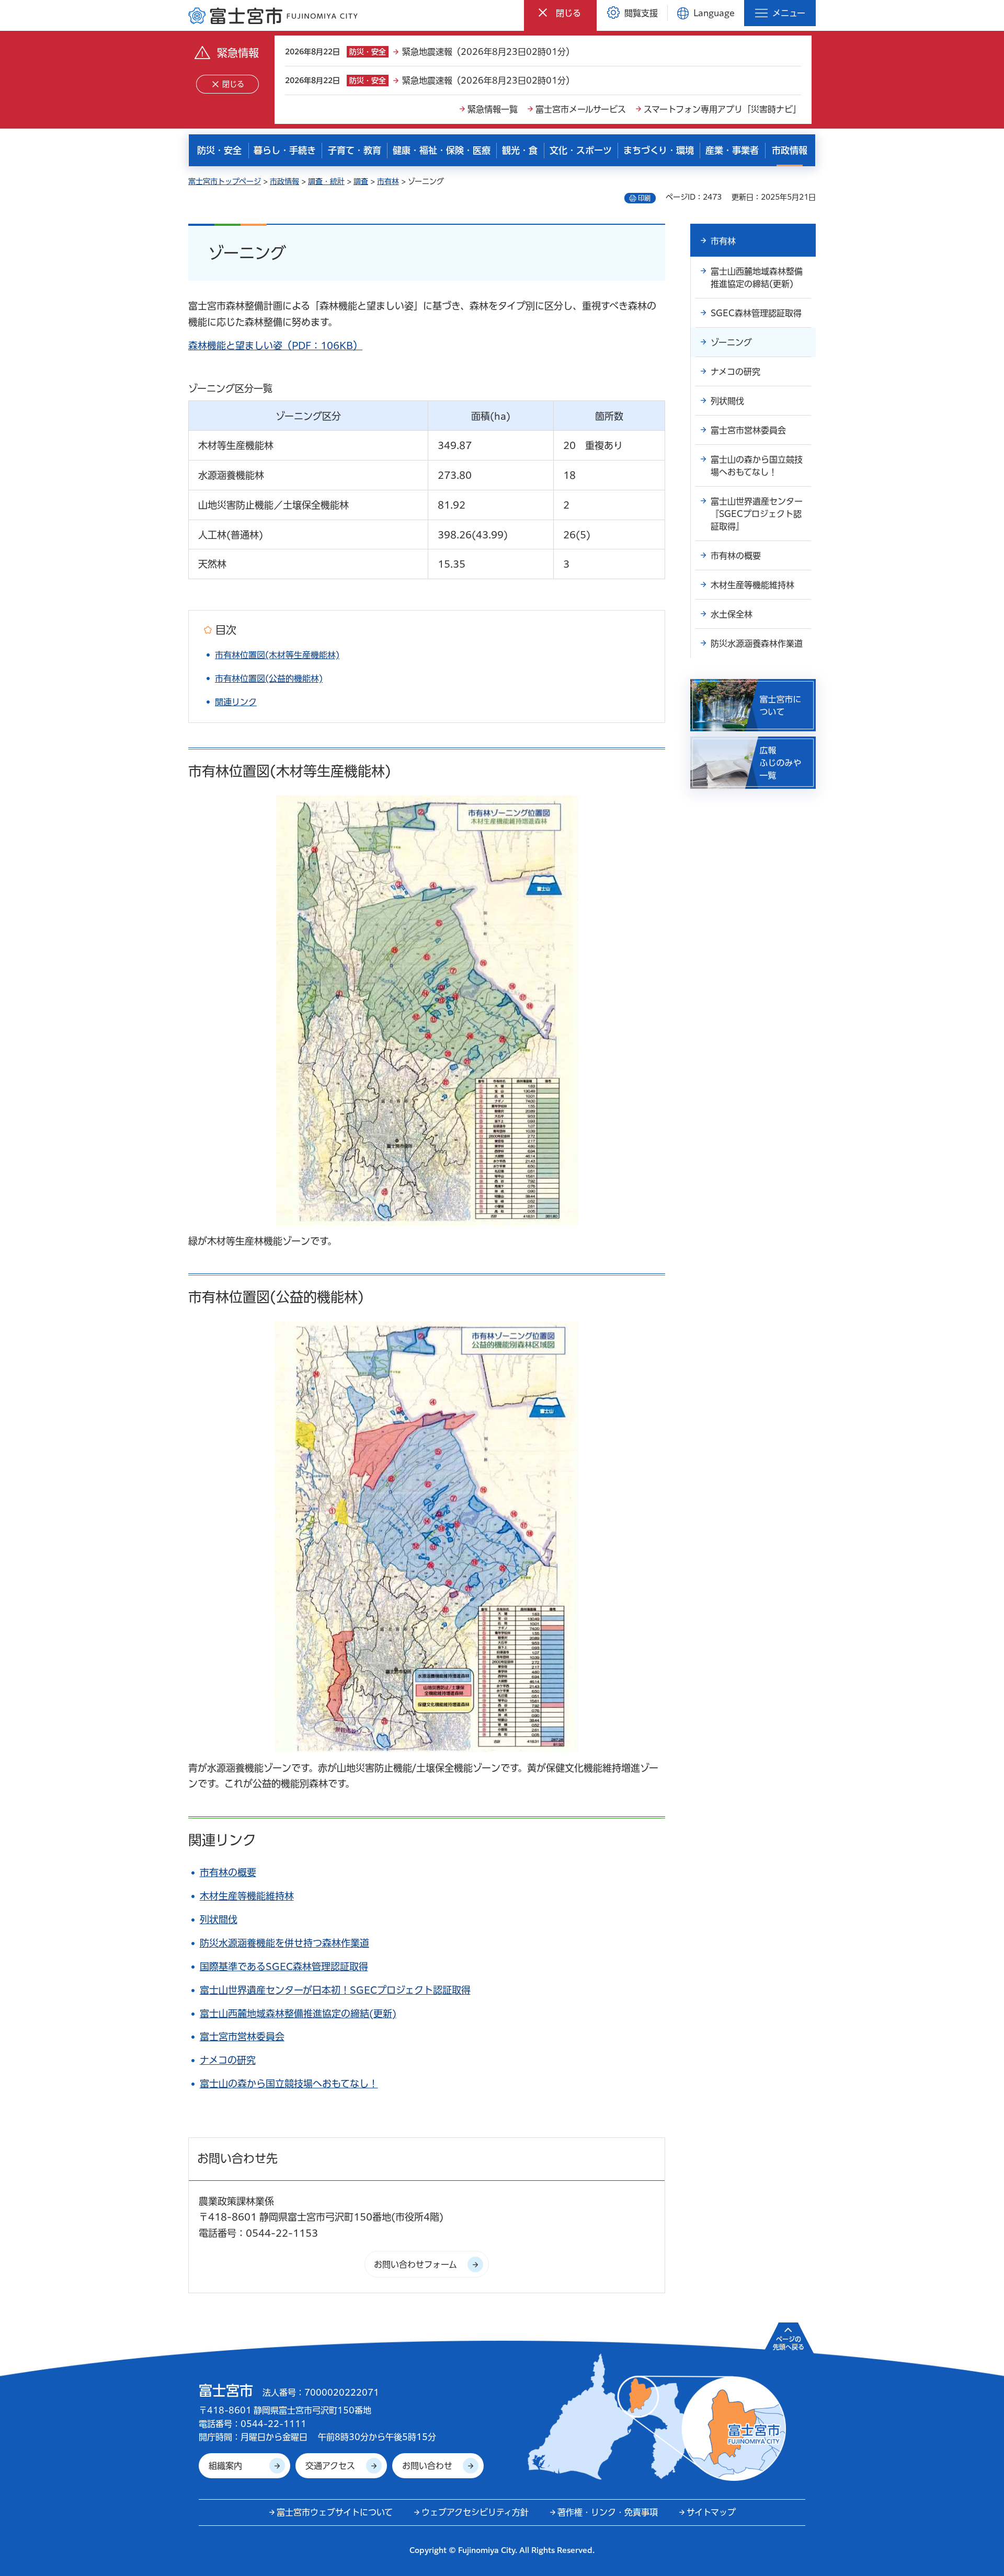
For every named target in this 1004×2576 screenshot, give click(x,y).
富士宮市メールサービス (581, 109)
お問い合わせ (427, 2466)
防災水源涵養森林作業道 (757, 643)
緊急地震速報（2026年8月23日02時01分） (488, 52)
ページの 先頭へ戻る (789, 2343)
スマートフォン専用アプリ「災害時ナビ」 (722, 109)
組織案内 (225, 2466)
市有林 (388, 181)
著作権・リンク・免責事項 (608, 2512)
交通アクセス (330, 2466)
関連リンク (236, 702)
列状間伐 (219, 1919)
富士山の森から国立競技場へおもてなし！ (289, 2084)
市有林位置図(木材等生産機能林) (277, 655)
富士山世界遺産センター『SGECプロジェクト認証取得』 (757, 514)
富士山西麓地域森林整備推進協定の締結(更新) (298, 2014)
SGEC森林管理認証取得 (756, 313)
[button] (560, 13)
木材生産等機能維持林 (247, 1896)
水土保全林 (732, 614)
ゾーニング (731, 342)
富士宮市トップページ (225, 181)
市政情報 (284, 181)
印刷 (644, 198)
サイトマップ (711, 2512)
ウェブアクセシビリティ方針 (475, 2512)
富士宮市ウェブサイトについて (335, 2512)
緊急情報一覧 (493, 109)
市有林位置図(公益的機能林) (269, 678)
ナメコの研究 (228, 2060)
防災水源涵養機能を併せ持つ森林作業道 (284, 1943)
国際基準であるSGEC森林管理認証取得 (284, 1966)
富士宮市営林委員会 (242, 2037)
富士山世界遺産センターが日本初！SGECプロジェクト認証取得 (335, 1990)
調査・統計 (326, 181)
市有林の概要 (228, 1872)
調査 (361, 181)
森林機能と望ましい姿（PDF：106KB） (275, 346)
